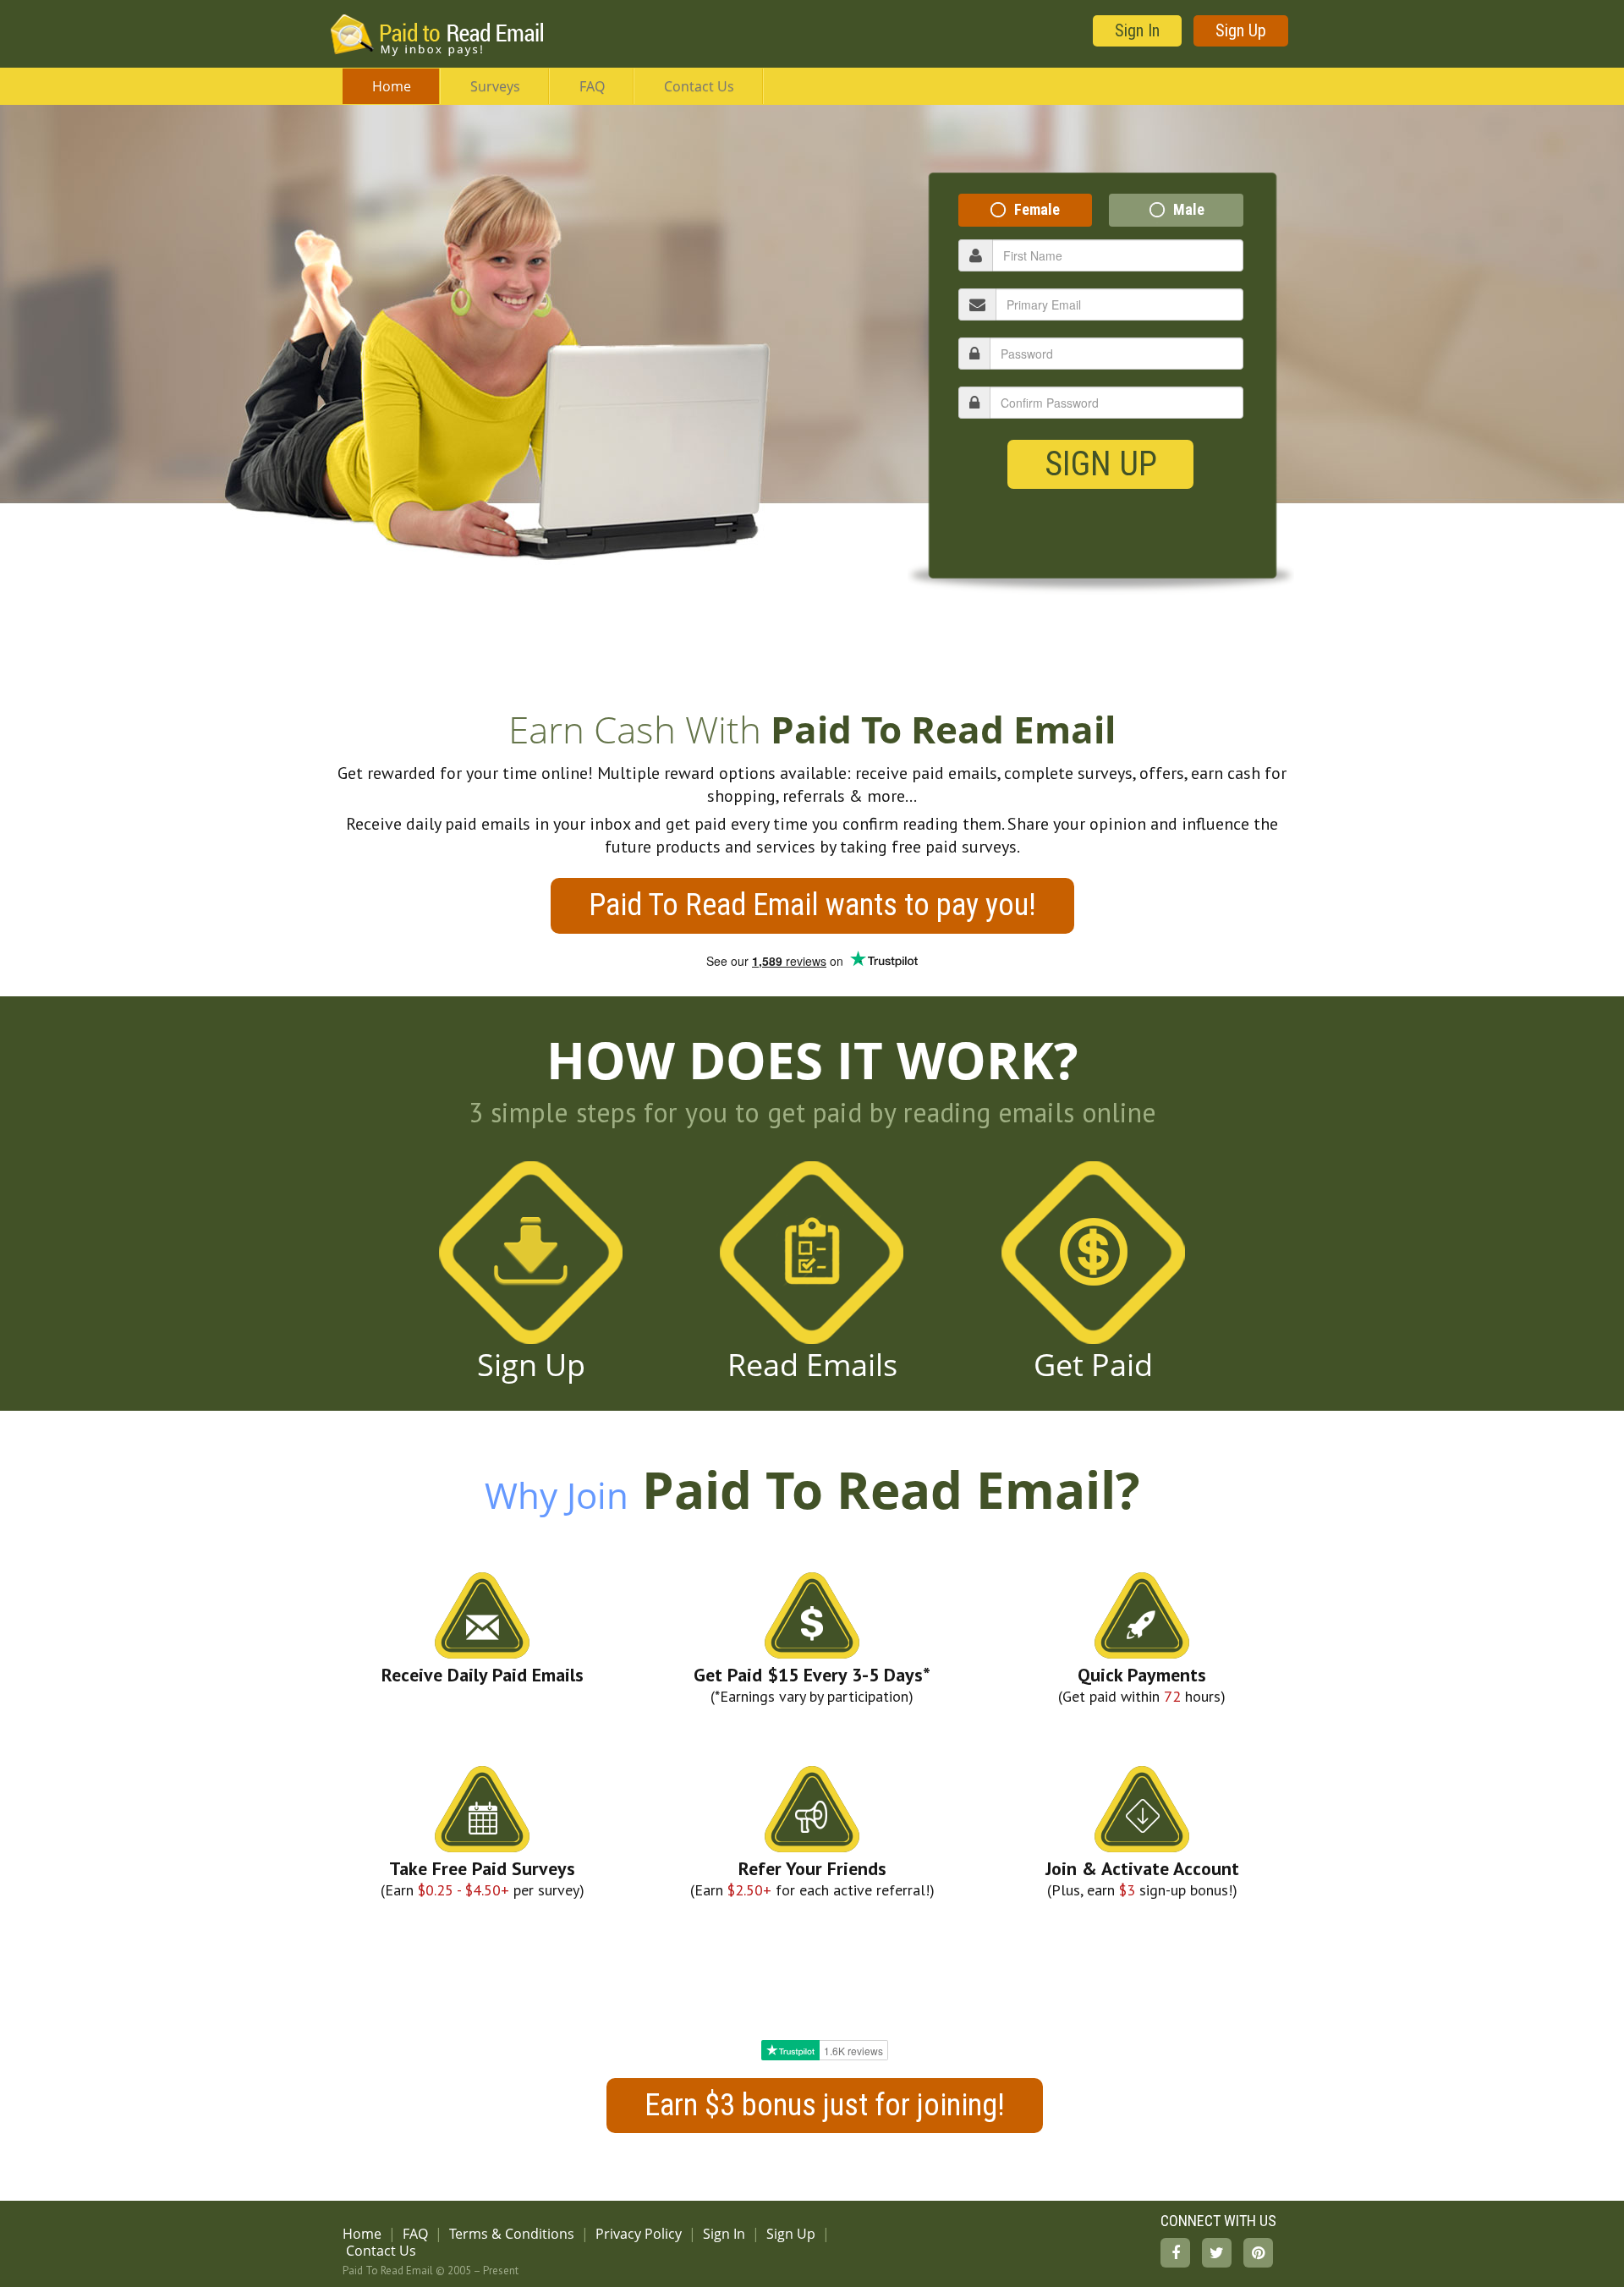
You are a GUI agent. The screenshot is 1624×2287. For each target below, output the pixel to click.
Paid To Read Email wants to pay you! (812, 905)
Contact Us (699, 86)
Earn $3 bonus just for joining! (825, 2105)
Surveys (495, 86)
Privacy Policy (639, 2234)
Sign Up (1241, 30)
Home (392, 86)
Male (1189, 209)
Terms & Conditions (512, 2234)
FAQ (592, 86)
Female (1037, 209)
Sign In (1137, 30)
